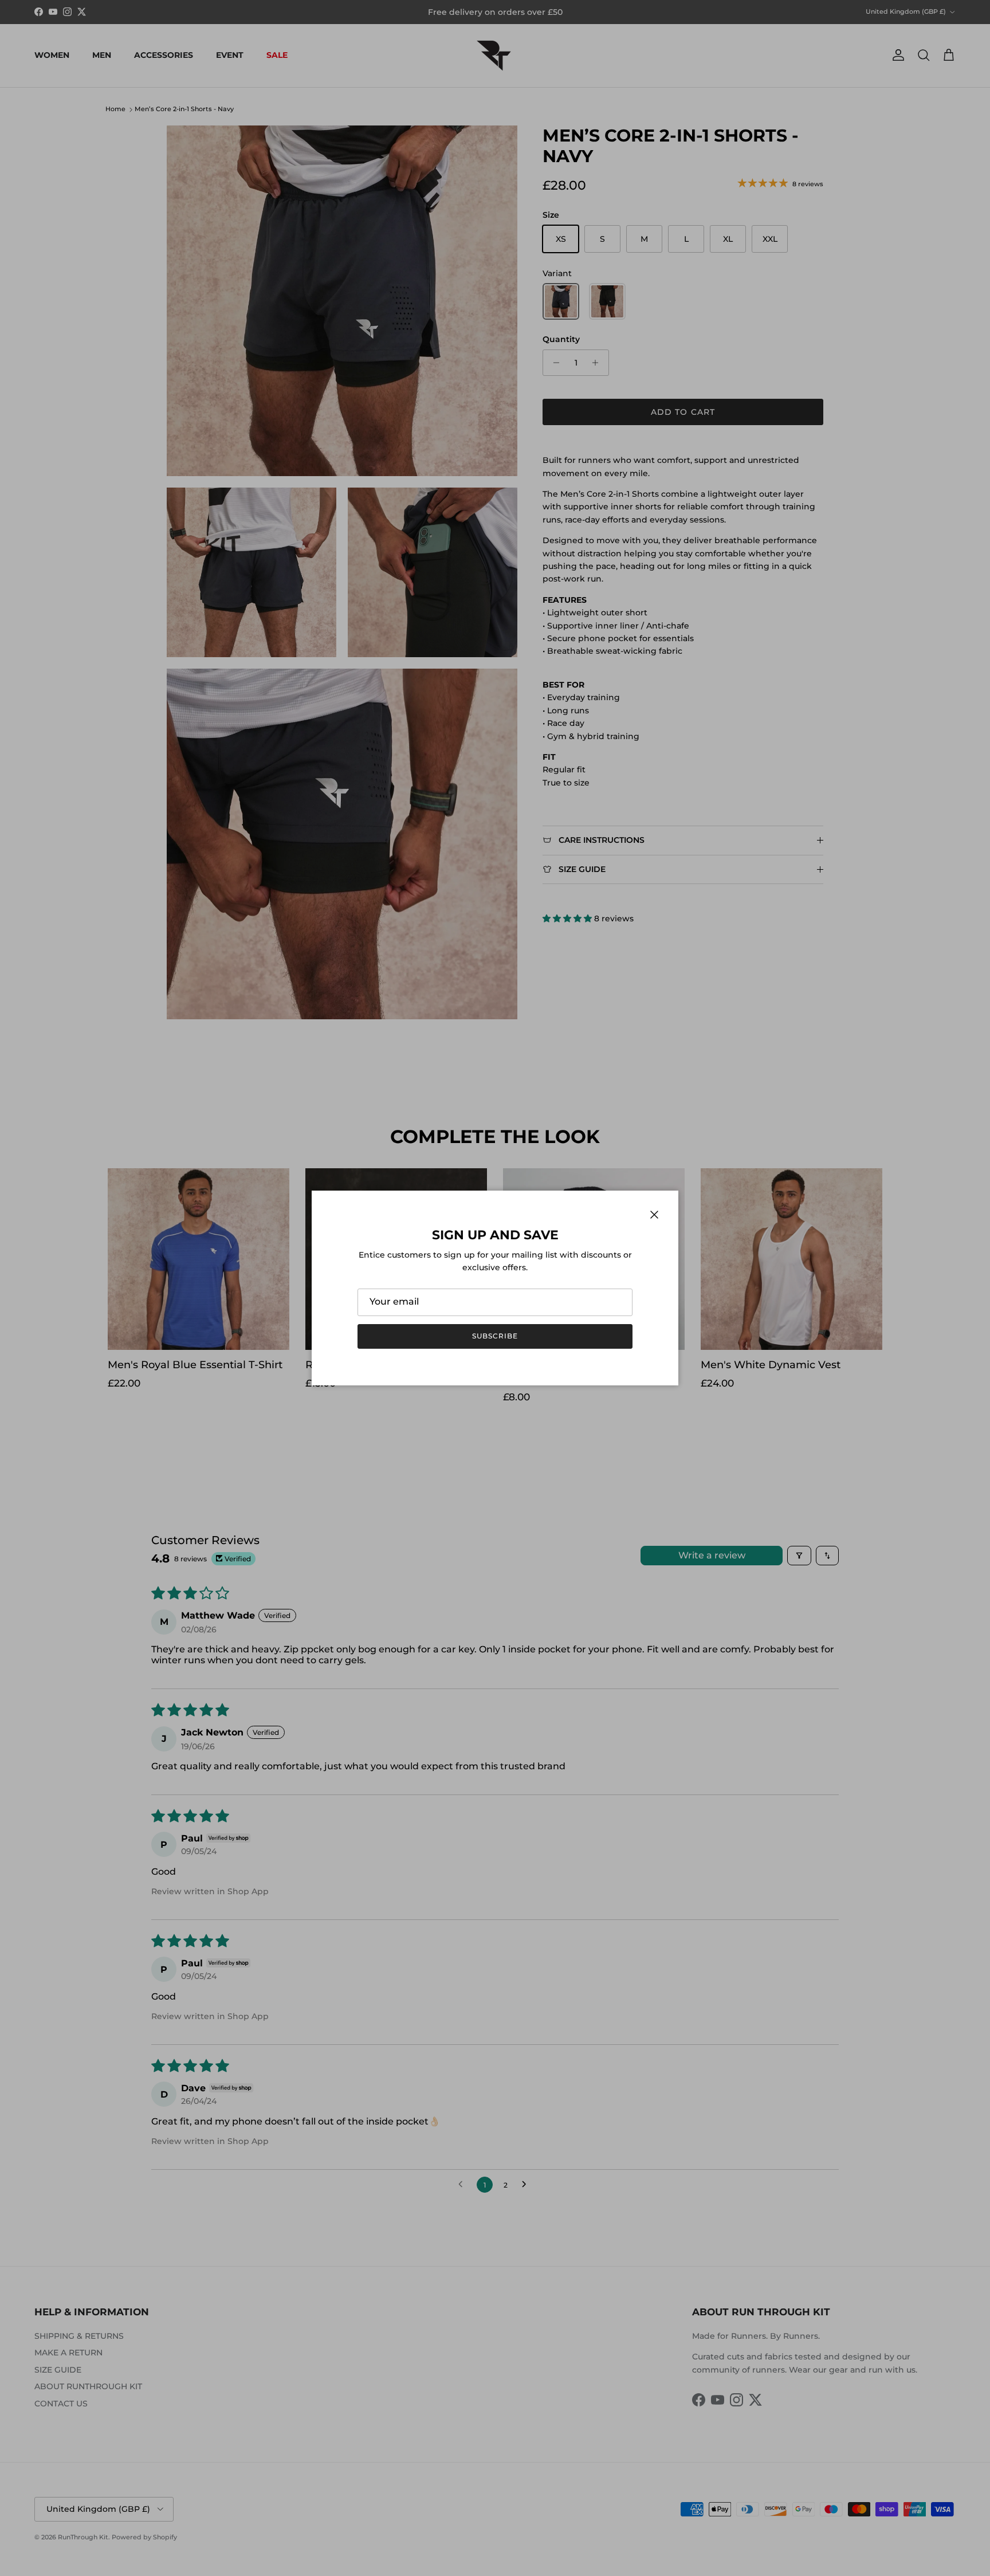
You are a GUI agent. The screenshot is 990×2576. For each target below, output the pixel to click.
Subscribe (495, 1336)
